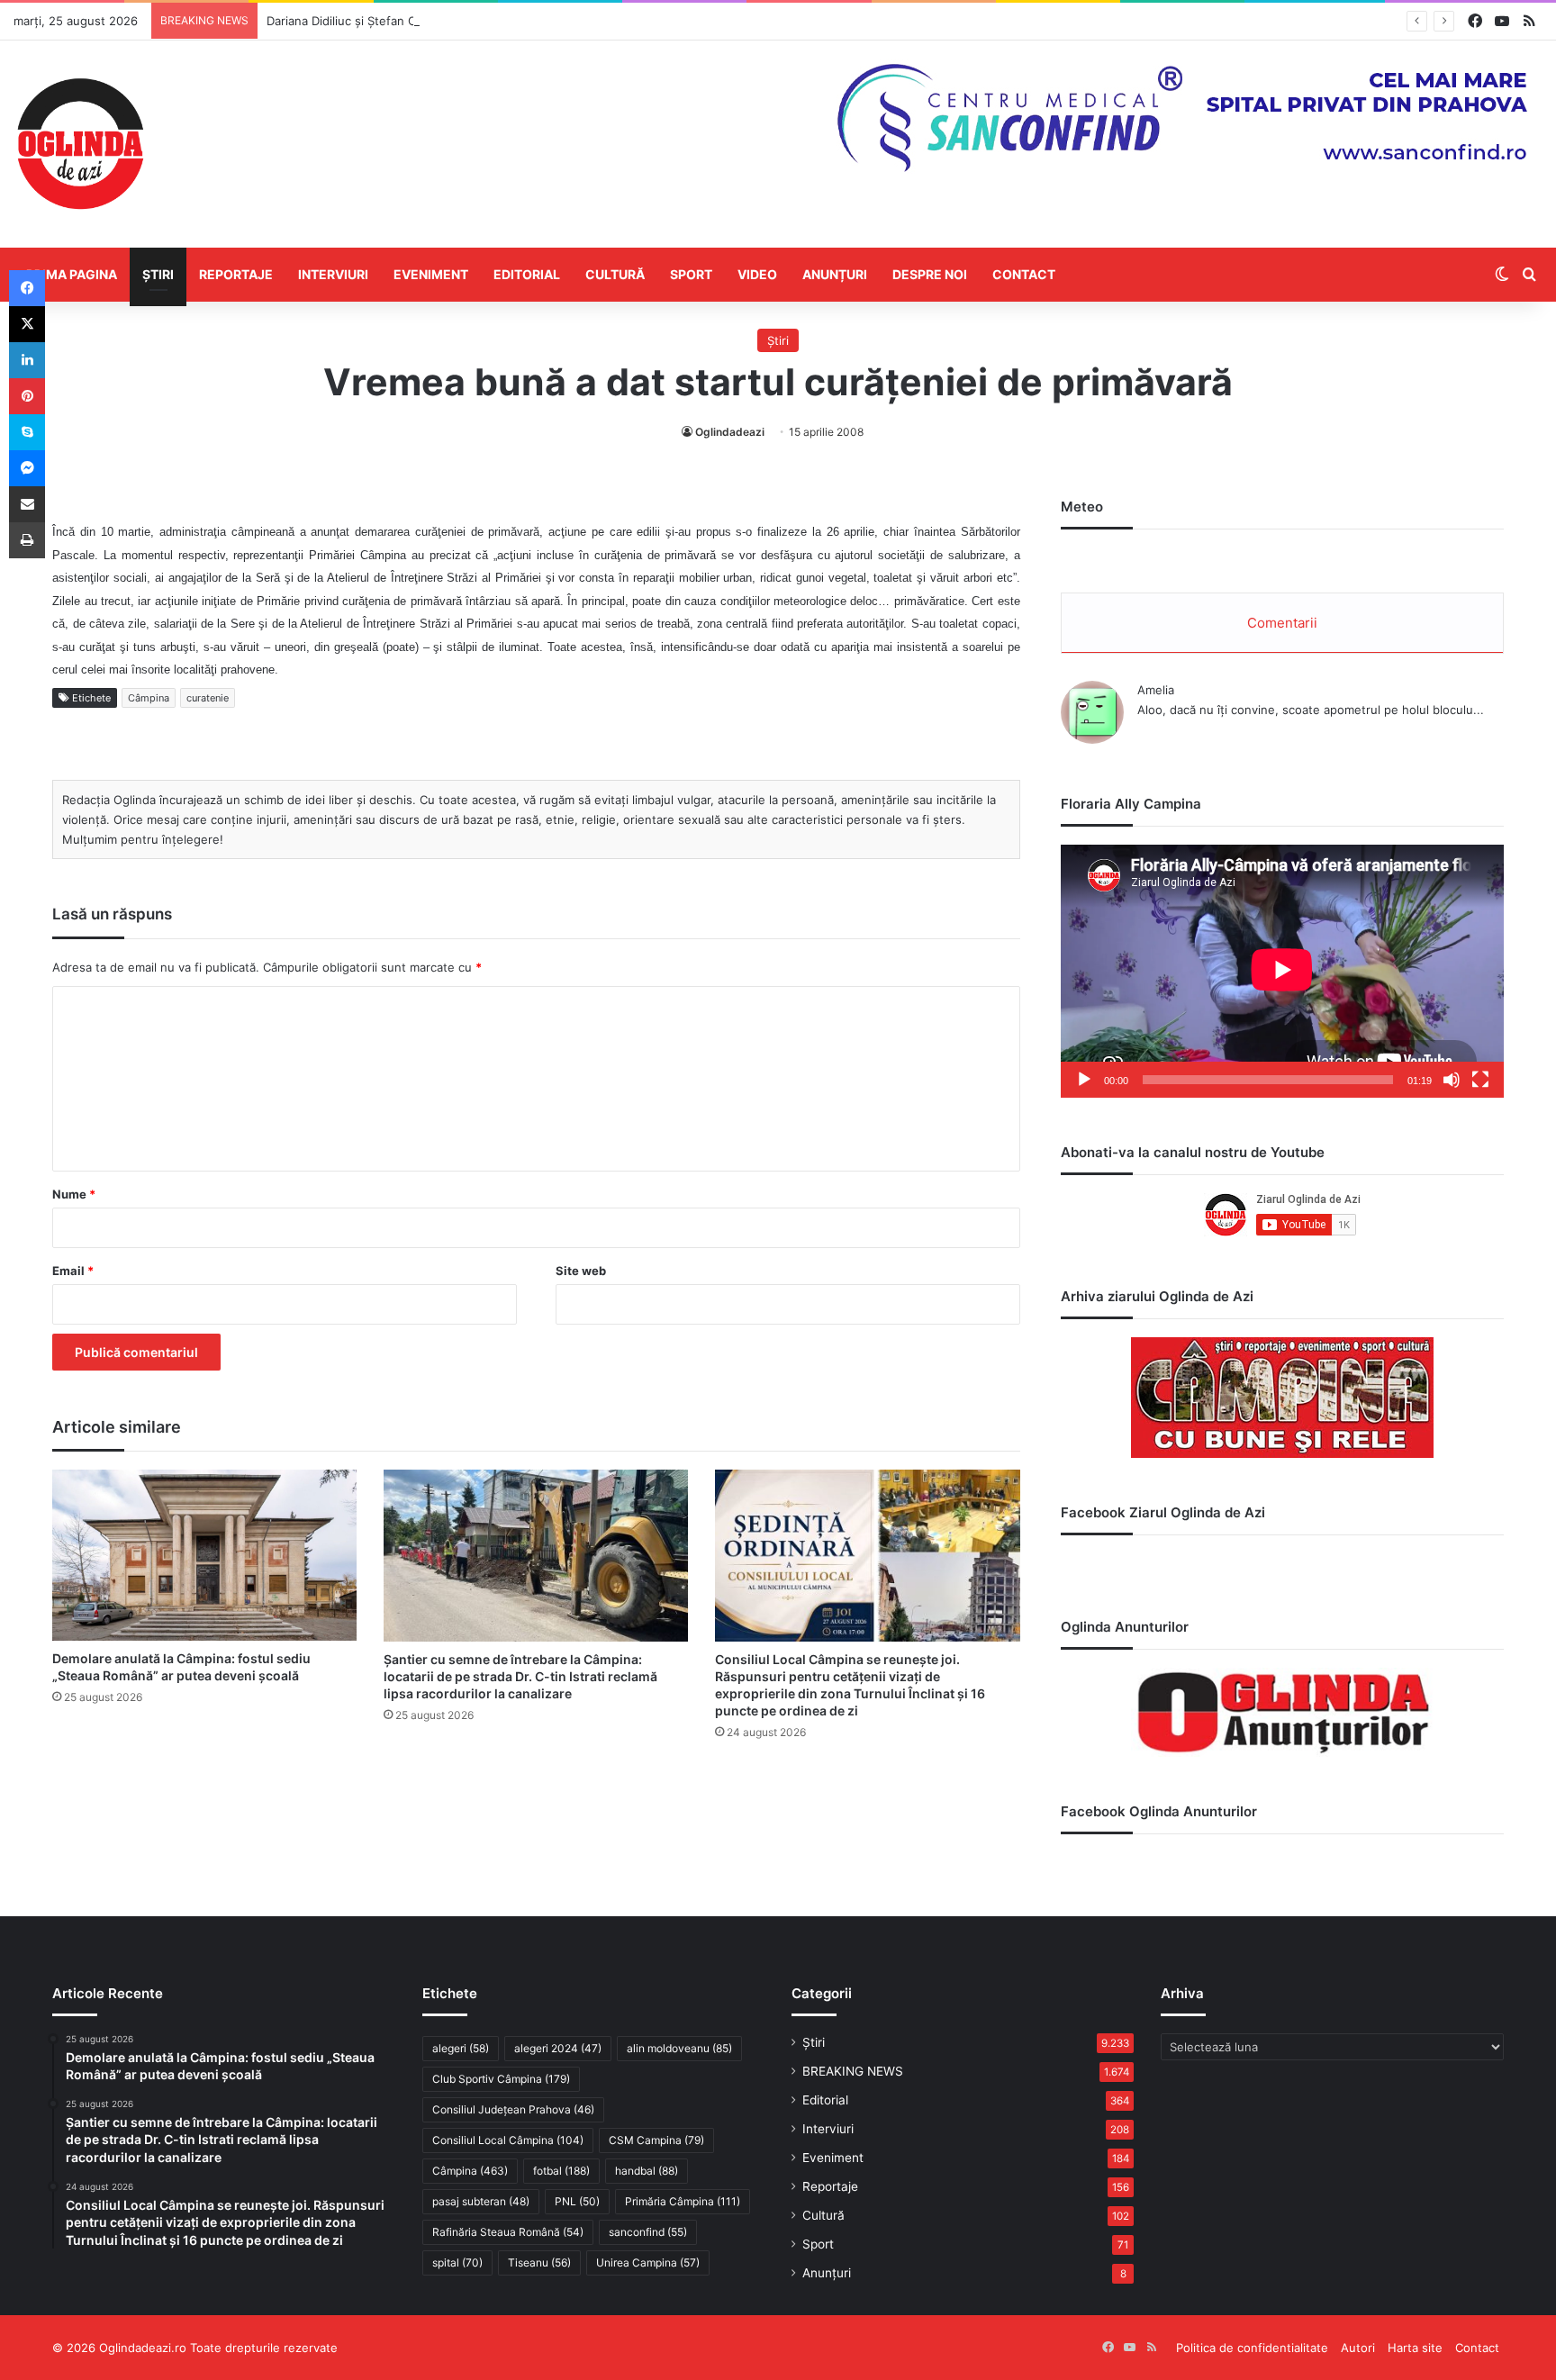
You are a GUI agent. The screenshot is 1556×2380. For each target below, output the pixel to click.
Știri (158, 274)
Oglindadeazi (730, 432)
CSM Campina (656, 2140)
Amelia (1156, 690)
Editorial (527, 274)
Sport (691, 274)
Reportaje (236, 274)
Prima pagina (72, 274)
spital (457, 2262)
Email (73, 1271)
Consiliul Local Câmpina (508, 2140)
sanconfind (648, 2232)
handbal (647, 2171)
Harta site (1415, 2348)
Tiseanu (539, 2262)
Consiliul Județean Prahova (513, 2109)
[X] (27, 324)
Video (757, 274)
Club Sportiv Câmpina (501, 2079)
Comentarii (1282, 623)
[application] (1282, 971)
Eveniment (431, 274)
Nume (74, 1194)
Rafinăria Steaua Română (508, 2232)
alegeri (461, 2048)
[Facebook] (27, 288)
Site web (581, 1271)
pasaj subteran (481, 2201)
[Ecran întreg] (1480, 1080)
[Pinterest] (27, 396)
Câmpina (149, 698)
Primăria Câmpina (683, 2201)
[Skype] (27, 432)
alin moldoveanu (679, 2048)
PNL (577, 2201)
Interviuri (333, 274)
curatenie (208, 698)
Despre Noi (930, 274)
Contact (1024, 274)
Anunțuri (835, 274)
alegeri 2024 (558, 2048)
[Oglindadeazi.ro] (80, 144)
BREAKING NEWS (853, 2071)
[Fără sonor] (1452, 1080)
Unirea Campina (648, 2262)
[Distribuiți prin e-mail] (27, 504)
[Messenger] (27, 468)
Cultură (615, 274)
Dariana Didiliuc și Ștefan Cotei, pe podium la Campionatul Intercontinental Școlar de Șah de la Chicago (554, 21)
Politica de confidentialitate (1252, 2348)
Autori (1358, 2348)
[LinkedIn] (27, 360)
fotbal (561, 2171)
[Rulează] (1084, 1080)
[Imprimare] (27, 540)
